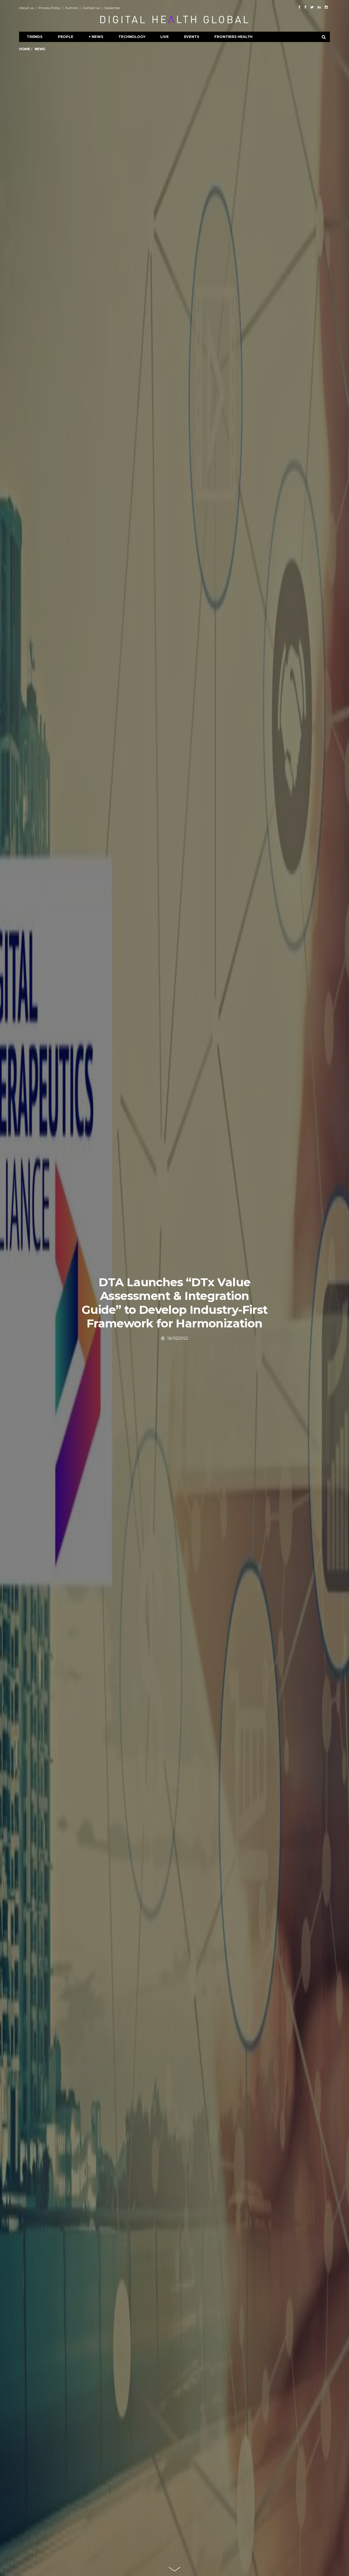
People (66, 37)
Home (24, 49)
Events (192, 37)
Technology (132, 37)
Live (164, 37)
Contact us (91, 8)
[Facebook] (299, 7)
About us (26, 8)
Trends (35, 37)
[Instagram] (326, 7)
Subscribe (112, 8)
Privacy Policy (49, 8)
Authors (72, 8)
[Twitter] (312, 7)
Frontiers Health (233, 37)
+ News (96, 37)
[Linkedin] (319, 7)
